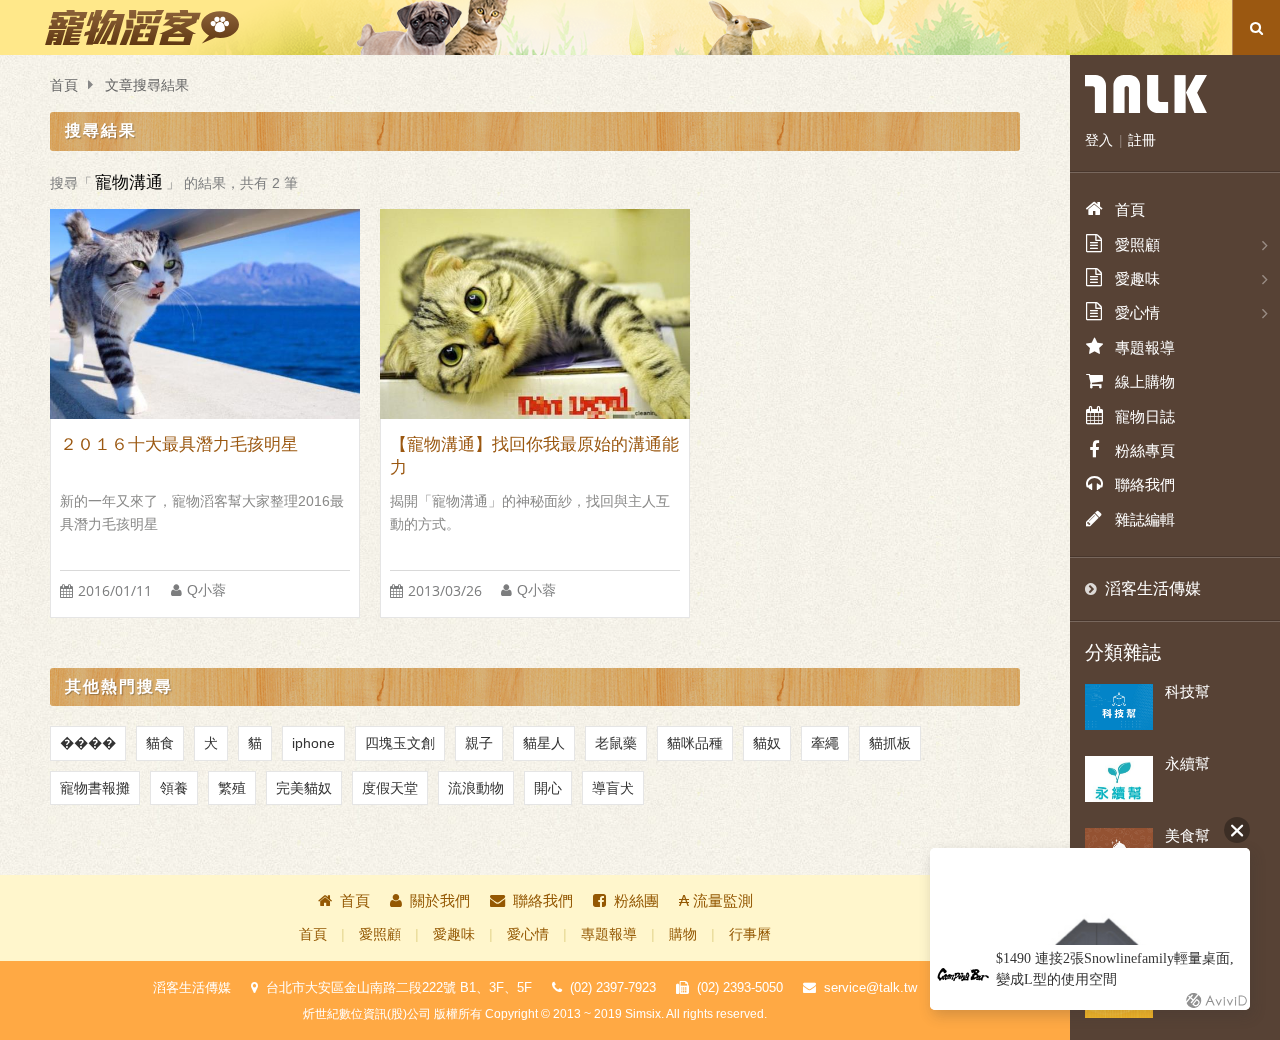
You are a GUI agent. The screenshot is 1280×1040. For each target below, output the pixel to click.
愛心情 (528, 934)
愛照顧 (380, 934)
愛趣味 (454, 934)
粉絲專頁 (1145, 450)
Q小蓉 (206, 590)
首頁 (64, 85)
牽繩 (825, 743)
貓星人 (544, 743)
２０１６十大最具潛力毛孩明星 (179, 444)
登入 (1099, 140)
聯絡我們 (543, 900)
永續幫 (1187, 763)
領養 (174, 788)
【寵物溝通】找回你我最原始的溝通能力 (534, 456)
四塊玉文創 (400, 743)
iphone (313, 743)
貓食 (160, 743)
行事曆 (750, 934)
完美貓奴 (304, 788)
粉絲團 (636, 900)
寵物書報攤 (95, 788)
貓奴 (767, 743)
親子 (479, 743)
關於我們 (440, 900)
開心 (548, 788)
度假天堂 (390, 788)
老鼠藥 (616, 743)
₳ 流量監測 (716, 900)
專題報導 (609, 934)
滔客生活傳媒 (1153, 588)
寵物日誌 (1145, 416)
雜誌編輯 (1145, 519)
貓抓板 (890, 743)
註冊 (1142, 140)
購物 (683, 934)
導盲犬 (613, 788)
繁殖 (232, 788)
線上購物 (1145, 381)
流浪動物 (476, 788)
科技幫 (1187, 691)
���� (88, 743)
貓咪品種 (695, 743)
